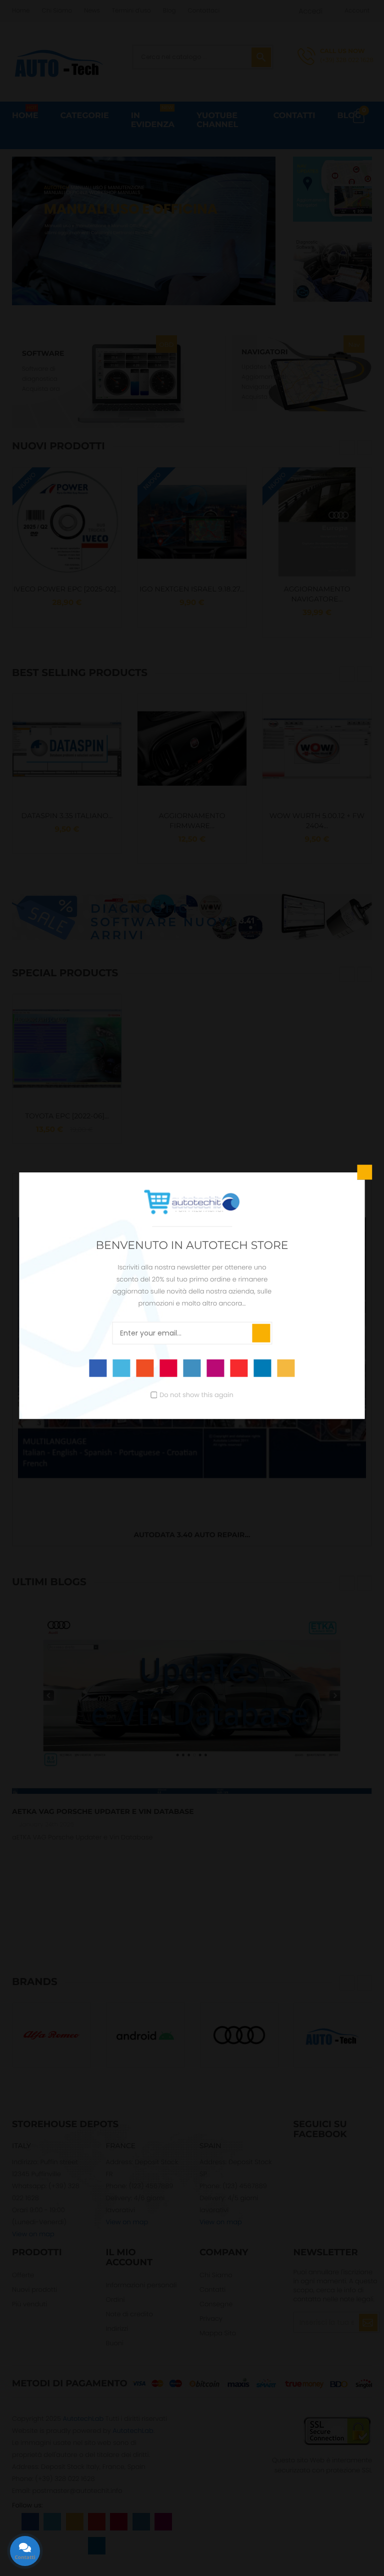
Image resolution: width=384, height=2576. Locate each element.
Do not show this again (196, 1394)
